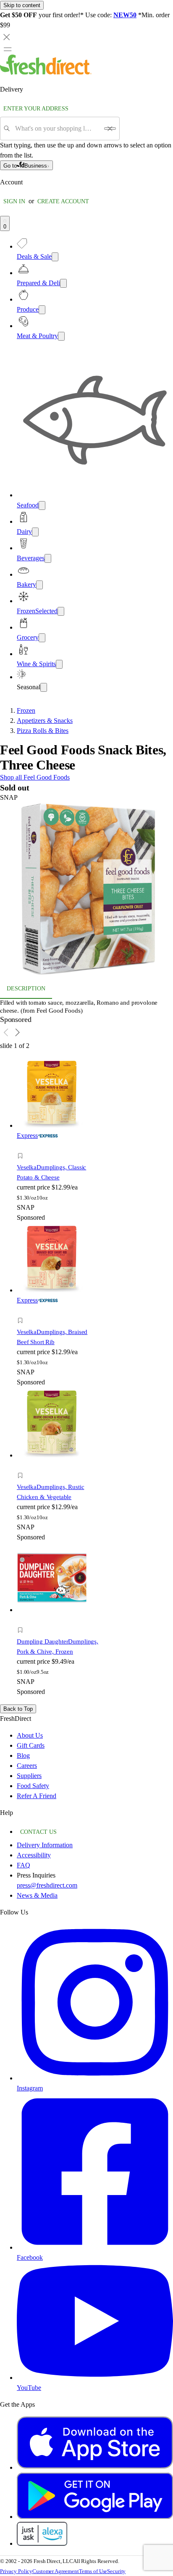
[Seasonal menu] (44, 687)
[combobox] (57, 129)
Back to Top (18, 1709)
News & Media (37, 1895)
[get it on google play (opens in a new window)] (95, 2517)
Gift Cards (31, 1745)
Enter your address (36, 109)
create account (63, 201)
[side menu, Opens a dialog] (8, 49)
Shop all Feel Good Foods (35, 777)
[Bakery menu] (39, 585)
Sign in (14, 201)
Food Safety (33, 1786)
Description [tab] (26, 989)
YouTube (29, 2388)
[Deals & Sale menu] (55, 257)
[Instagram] (95, 2078)
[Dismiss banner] (7, 37)
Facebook (30, 2257)
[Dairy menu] (35, 532)
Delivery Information (45, 1845)
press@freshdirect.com (47, 1885)
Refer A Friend (37, 1796)
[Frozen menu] (61, 611)
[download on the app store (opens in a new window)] (95, 2467)
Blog (23, 1755)
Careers (27, 1766)
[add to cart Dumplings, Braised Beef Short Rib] (22, 1311)
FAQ (24, 1865)
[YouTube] (95, 2378)
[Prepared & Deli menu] (63, 283)
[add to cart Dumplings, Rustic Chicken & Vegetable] (22, 1466)
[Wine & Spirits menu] (59, 664)
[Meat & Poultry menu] (61, 336)
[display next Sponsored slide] (18, 1032)
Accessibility (34, 1855)
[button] (86, 891)
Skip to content (22, 5)
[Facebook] (95, 2247)
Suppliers (29, 1776)
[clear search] (110, 129)
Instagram (30, 2088)
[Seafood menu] (42, 505)
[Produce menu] (42, 310)
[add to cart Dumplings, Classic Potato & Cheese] (22, 1146)
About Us (30, 1735)
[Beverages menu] (48, 558)
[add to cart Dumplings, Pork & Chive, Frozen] (22, 1621)
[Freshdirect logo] (46, 72)
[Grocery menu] (42, 638)
